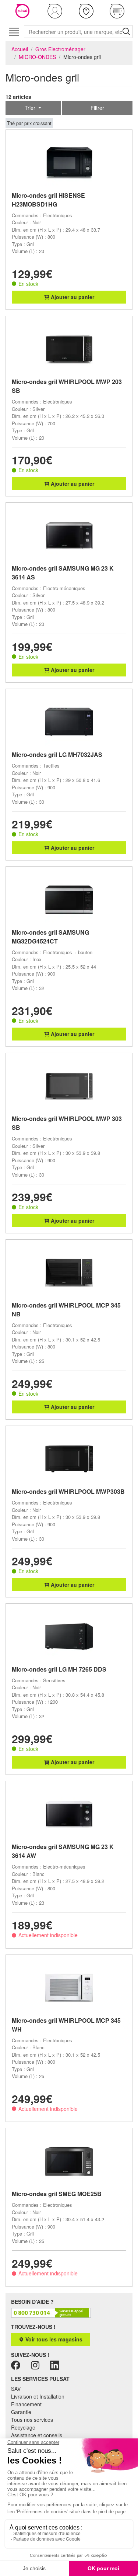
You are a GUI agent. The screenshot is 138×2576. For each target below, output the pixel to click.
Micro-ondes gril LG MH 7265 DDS (59, 1669)
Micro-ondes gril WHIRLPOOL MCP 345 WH (66, 2025)
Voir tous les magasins (53, 2339)
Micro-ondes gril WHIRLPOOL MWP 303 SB (67, 1123)
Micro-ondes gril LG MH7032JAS (57, 754)
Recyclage (23, 2427)
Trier (31, 108)
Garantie (21, 2412)
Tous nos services (32, 2420)
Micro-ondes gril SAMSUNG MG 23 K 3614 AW (63, 1851)
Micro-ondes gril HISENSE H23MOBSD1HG (48, 200)
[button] (55, 11)
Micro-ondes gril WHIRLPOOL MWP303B (68, 1491)
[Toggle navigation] (14, 32)
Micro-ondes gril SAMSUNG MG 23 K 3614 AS (63, 573)
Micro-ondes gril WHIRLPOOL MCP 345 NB (66, 1310)
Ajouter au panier (72, 297)
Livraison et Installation (38, 2396)
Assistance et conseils (37, 2435)
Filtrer (97, 108)
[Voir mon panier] (117, 11)
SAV (16, 2389)
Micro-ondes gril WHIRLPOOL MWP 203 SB (67, 386)
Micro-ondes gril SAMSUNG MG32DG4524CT (50, 937)
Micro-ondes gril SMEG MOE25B (57, 2194)
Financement (26, 2404)
